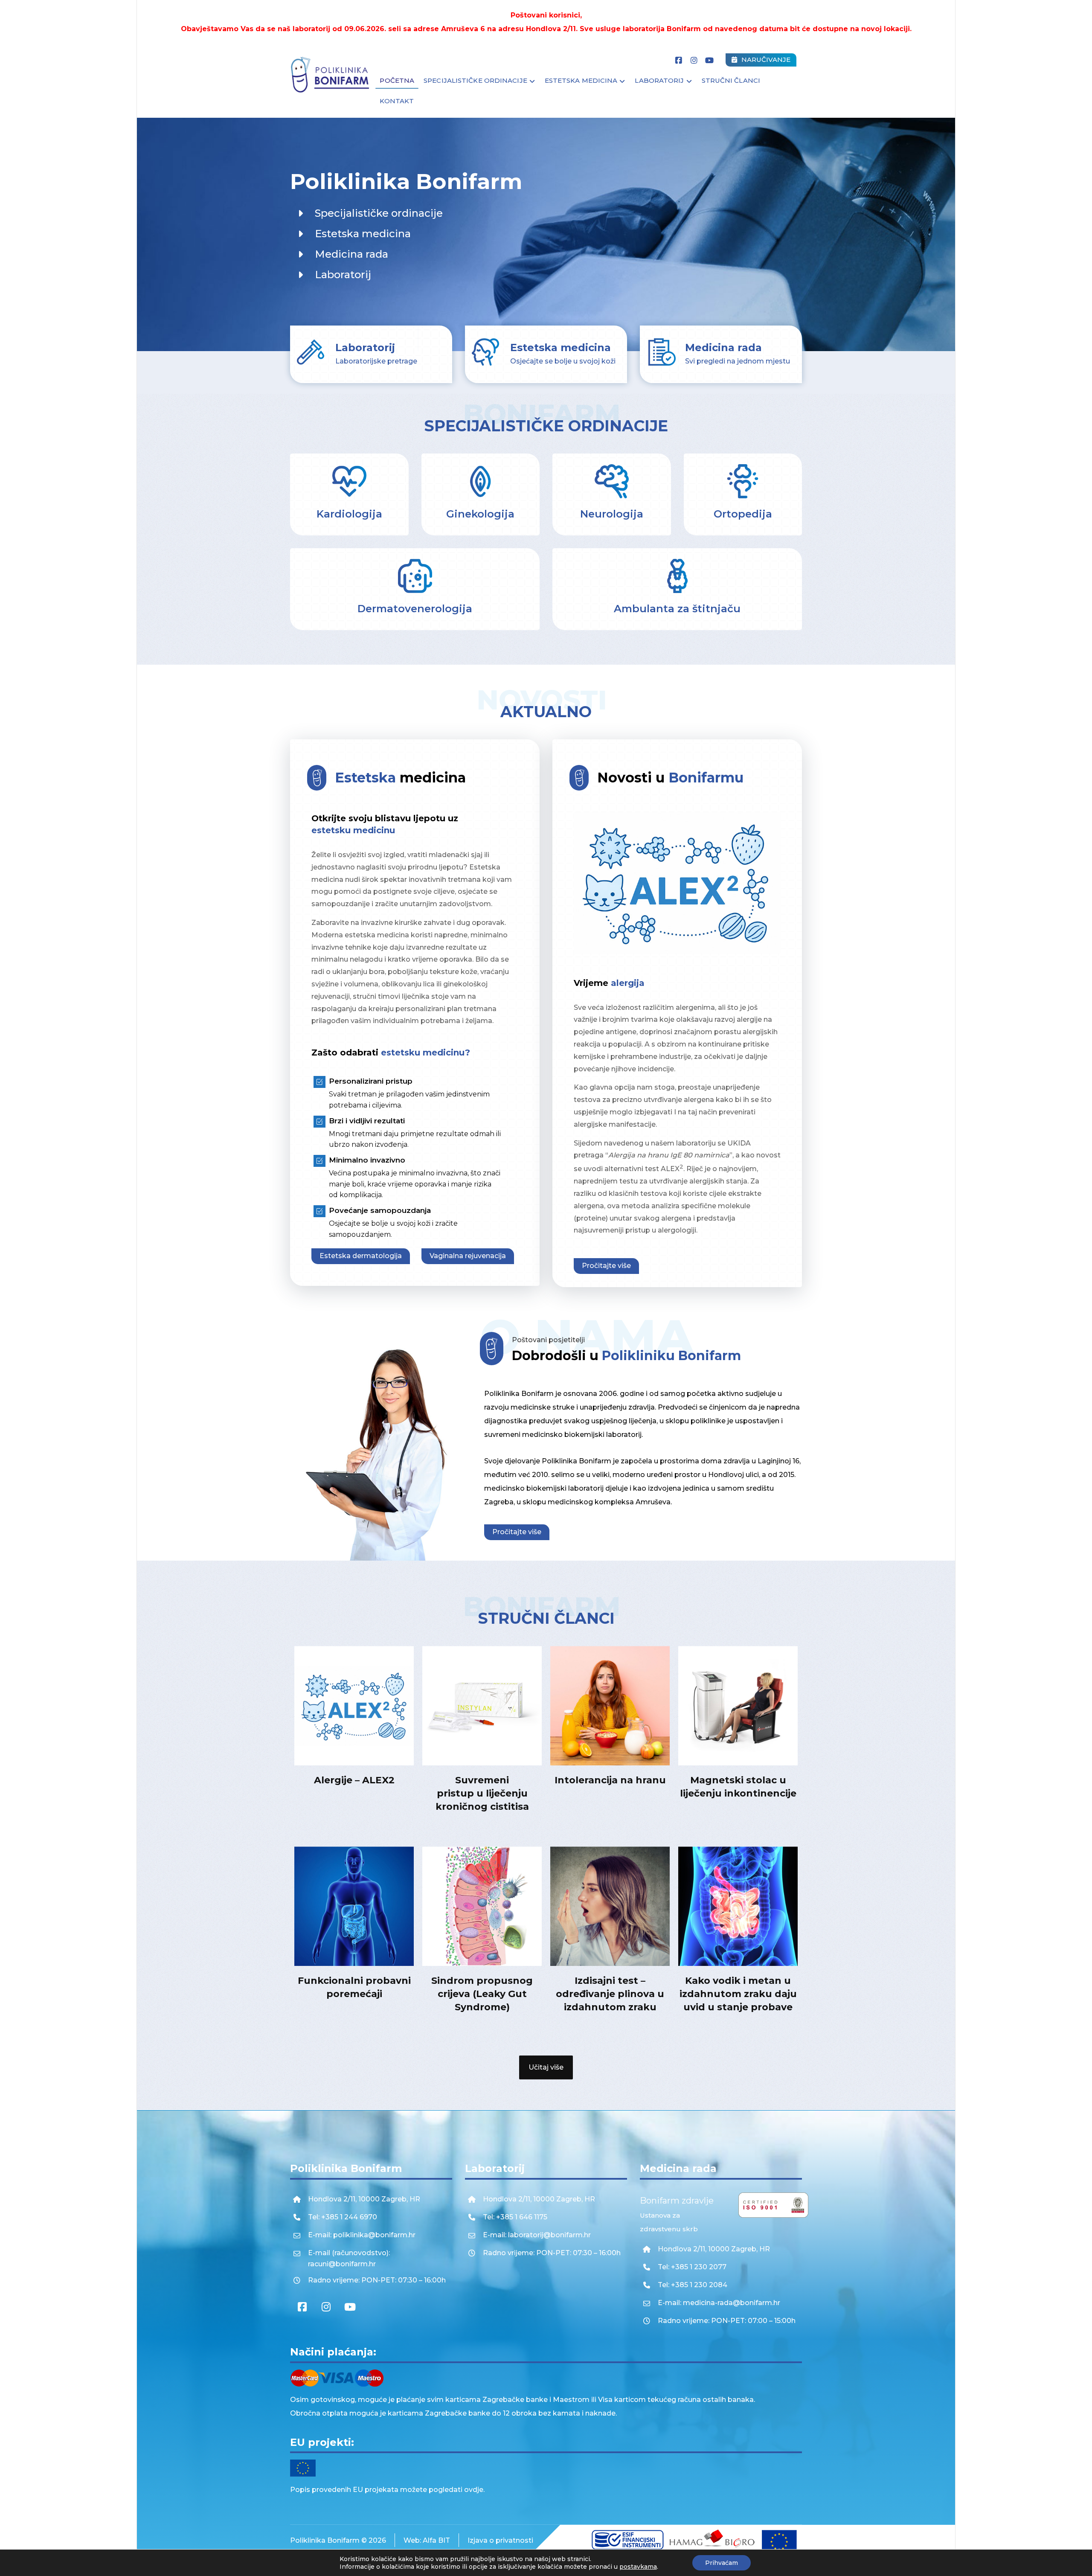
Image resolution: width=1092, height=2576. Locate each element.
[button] (679, 61)
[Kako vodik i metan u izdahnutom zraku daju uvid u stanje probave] (738, 1906)
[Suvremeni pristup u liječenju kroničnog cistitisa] (482, 1706)
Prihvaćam (722, 2563)
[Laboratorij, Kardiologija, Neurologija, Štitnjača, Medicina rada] (331, 75)
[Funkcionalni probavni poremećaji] (354, 1906)
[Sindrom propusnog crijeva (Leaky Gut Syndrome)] (482, 1906)
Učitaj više (546, 2067)
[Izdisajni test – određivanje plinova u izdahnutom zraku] (610, 1906)
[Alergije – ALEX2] (354, 1706)
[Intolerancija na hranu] (610, 1706)
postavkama (638, 2567)
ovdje (474, 2490)
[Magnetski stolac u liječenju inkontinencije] (738, 1706)
